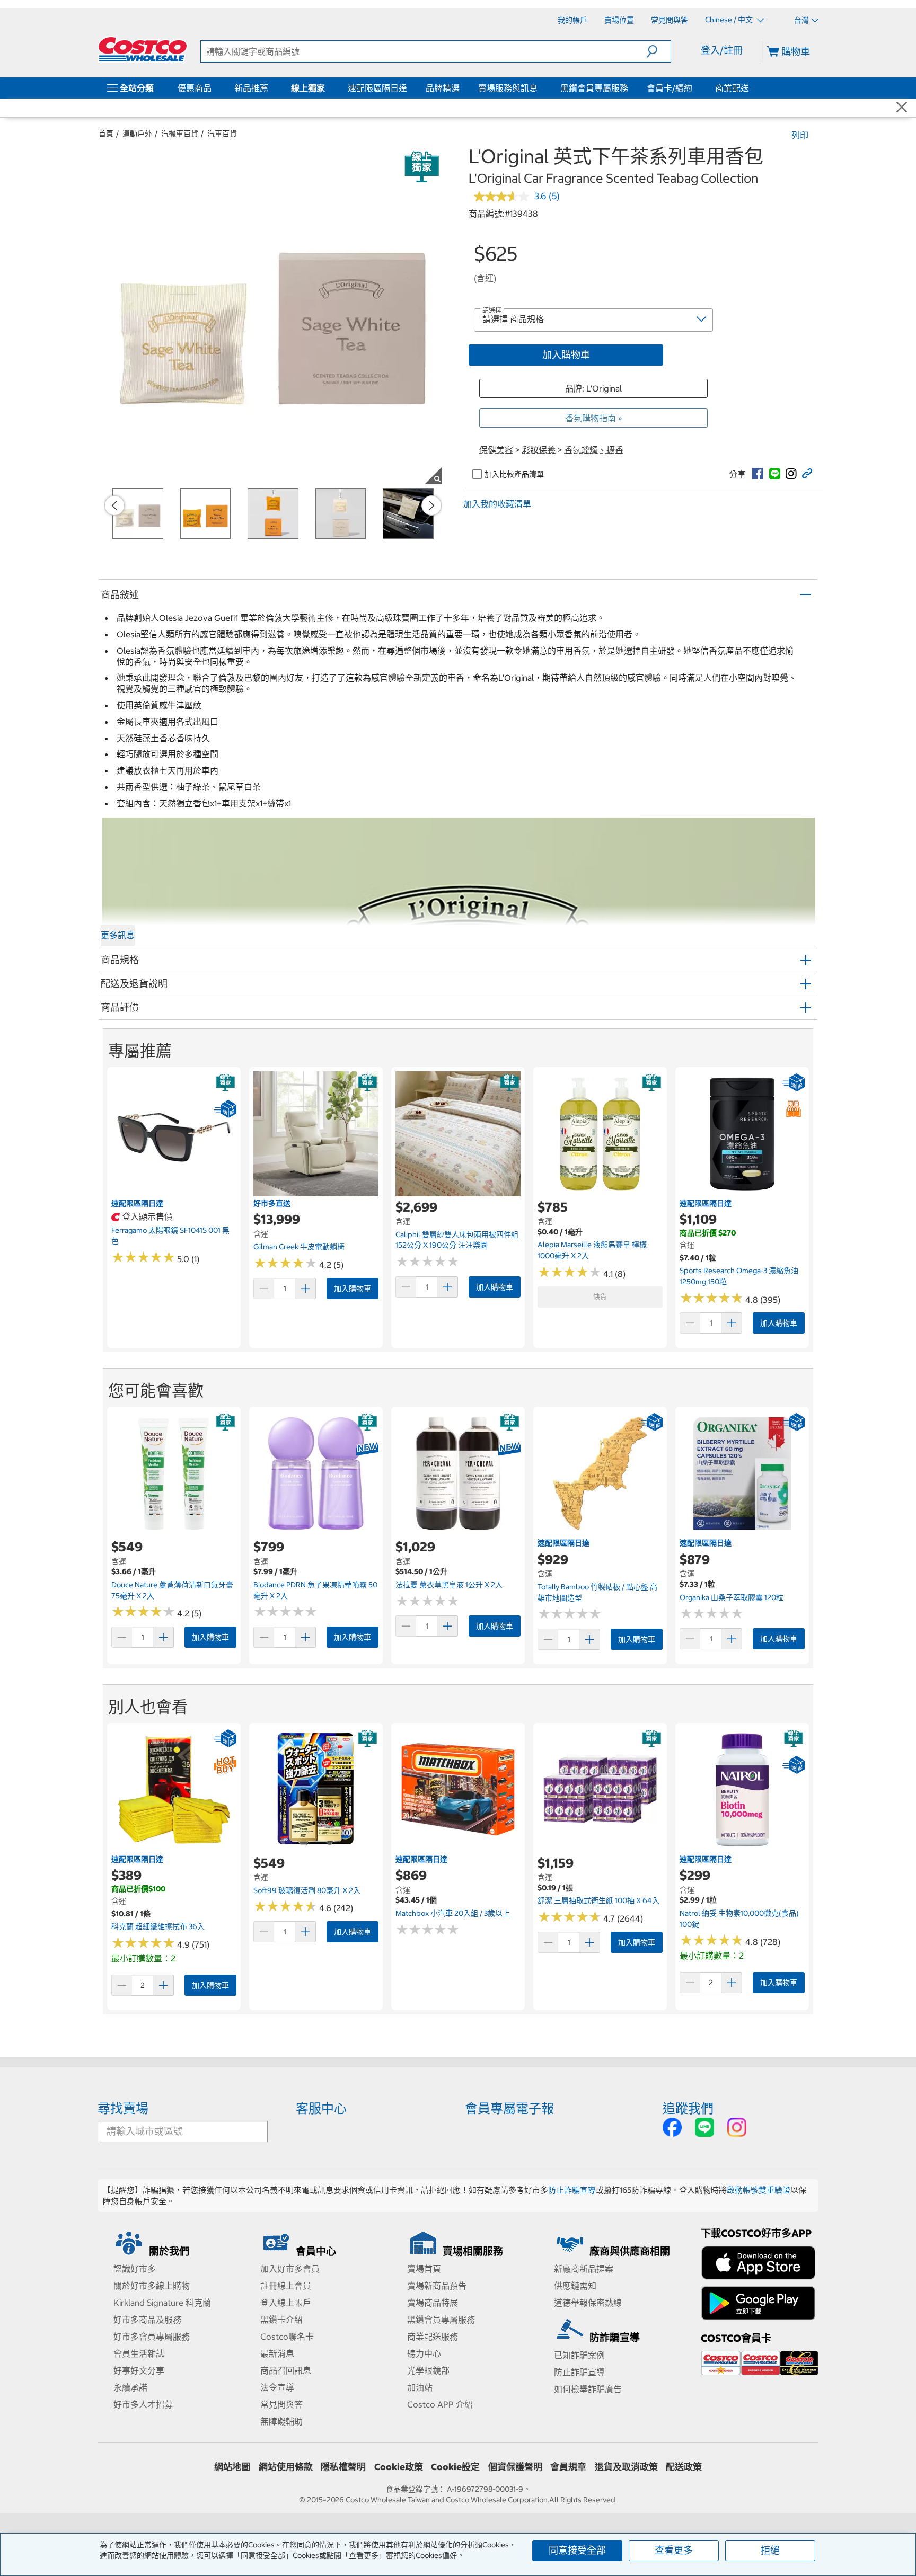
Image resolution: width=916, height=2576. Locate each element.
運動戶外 (137, 134)
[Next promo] (431, 505)
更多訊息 (118, 935)
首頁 (106, 134)
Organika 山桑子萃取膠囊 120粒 (732, 1597)
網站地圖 (232, 2467)
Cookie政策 (399, 2467)
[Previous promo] (114, 505)
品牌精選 (443, 88)
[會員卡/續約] (694, 88)
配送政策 (684, 2467)
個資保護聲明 (515, 2467)
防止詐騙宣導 (572, 2190)
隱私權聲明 (343, 2467)
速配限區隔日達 (377, 88)
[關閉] (902, 108)
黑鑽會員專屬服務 (594, 88)
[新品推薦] (270, 88)
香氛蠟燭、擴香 (594, 450)
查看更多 (674, 2550)
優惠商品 (195, 88)
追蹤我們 (688, 2108)
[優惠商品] (214, 88)
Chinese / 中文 (730, 20)
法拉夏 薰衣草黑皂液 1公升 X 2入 (449, 1585)
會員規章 (568, 2467)
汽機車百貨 (180, 134)
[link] (758, 474)
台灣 (801, 20)
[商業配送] (751, 88)
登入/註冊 (722, 50)
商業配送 (732, 88)
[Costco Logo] (143, 49)
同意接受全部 (577, 2550)
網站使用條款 (286, 2467)
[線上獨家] (327, 88)
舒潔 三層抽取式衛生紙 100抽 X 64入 (598, 1900)
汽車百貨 (222, 134)
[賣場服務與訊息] (540, 88)
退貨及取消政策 (626, 2467)
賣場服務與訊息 (508, 88)
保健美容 (496, 450)
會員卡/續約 (670, 88)
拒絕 (770, 2550)
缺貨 (600, 1297)
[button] (659, 51)
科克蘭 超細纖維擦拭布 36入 (158, 1926)
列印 (800, 135)
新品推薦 (251, 88)
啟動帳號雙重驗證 (759, 2190)
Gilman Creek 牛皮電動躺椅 (299, 1247)
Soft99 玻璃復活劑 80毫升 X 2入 (307, 1890)
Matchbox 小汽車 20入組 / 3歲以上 (453, 1913)
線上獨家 (308, 88)
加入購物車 (566, 355)
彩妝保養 (539, 450)
